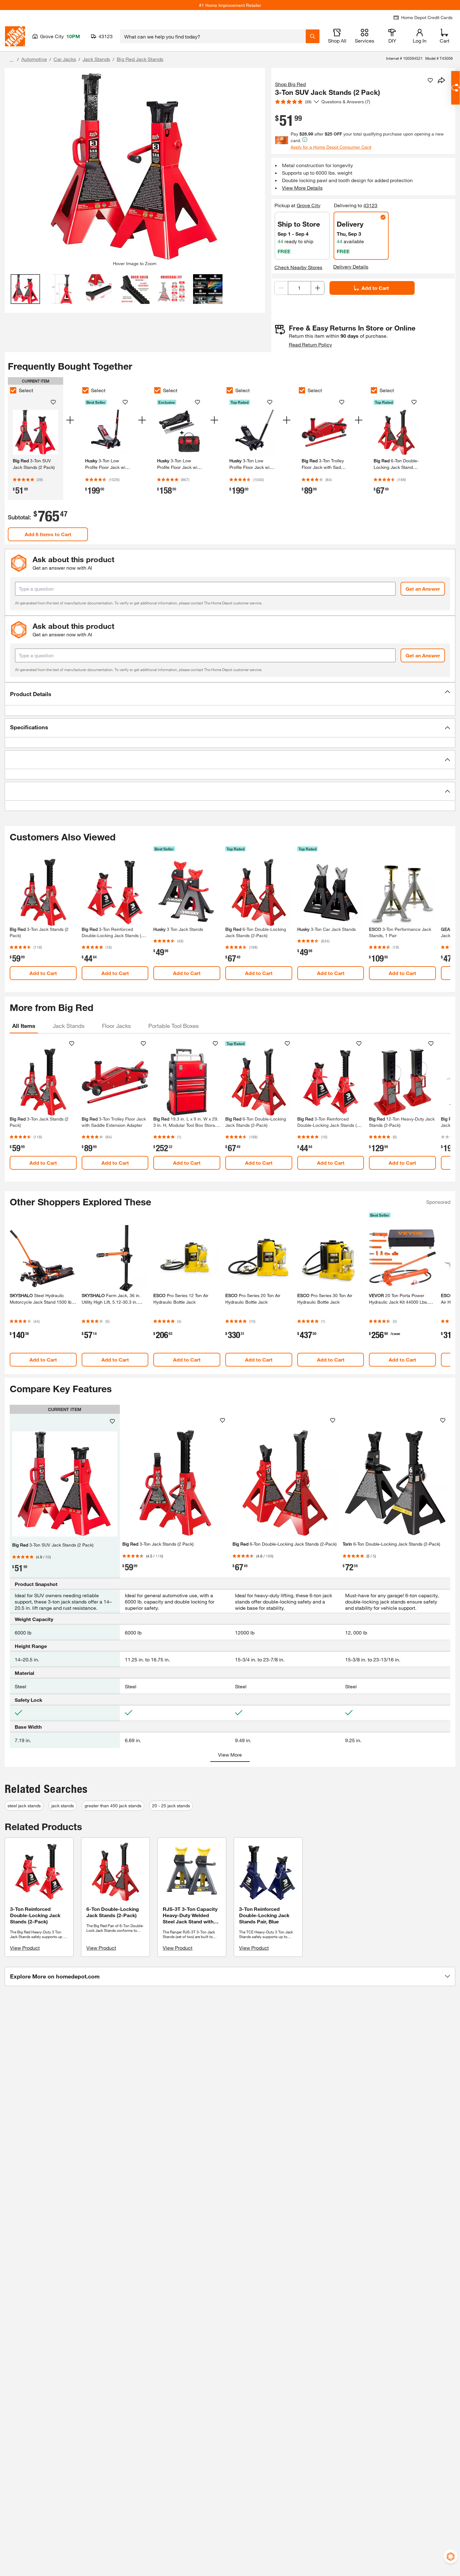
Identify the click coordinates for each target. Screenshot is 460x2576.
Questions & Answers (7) (346, 102)
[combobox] (213, 36)
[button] (230, 694)
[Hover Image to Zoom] (135, 167)
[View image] (26, 289)
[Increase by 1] (318, 288)
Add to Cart (375, 288)
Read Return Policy (310, 344)
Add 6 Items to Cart (48, 534)
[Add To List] (430, 80)
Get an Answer (423, 589)
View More (230, 1755)
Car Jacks (65, 59)
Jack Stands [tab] (69, 1026)
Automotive (34, 59)
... (12, 60)
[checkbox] (13, 390)
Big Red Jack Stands (140, 59)
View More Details (302, 188)
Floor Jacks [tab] (116, 1026)
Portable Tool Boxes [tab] (174, 1026)
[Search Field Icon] (313, 36)
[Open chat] (455, 88)
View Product (25, 1948)
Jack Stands (96, 59)
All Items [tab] (24, 1026)
